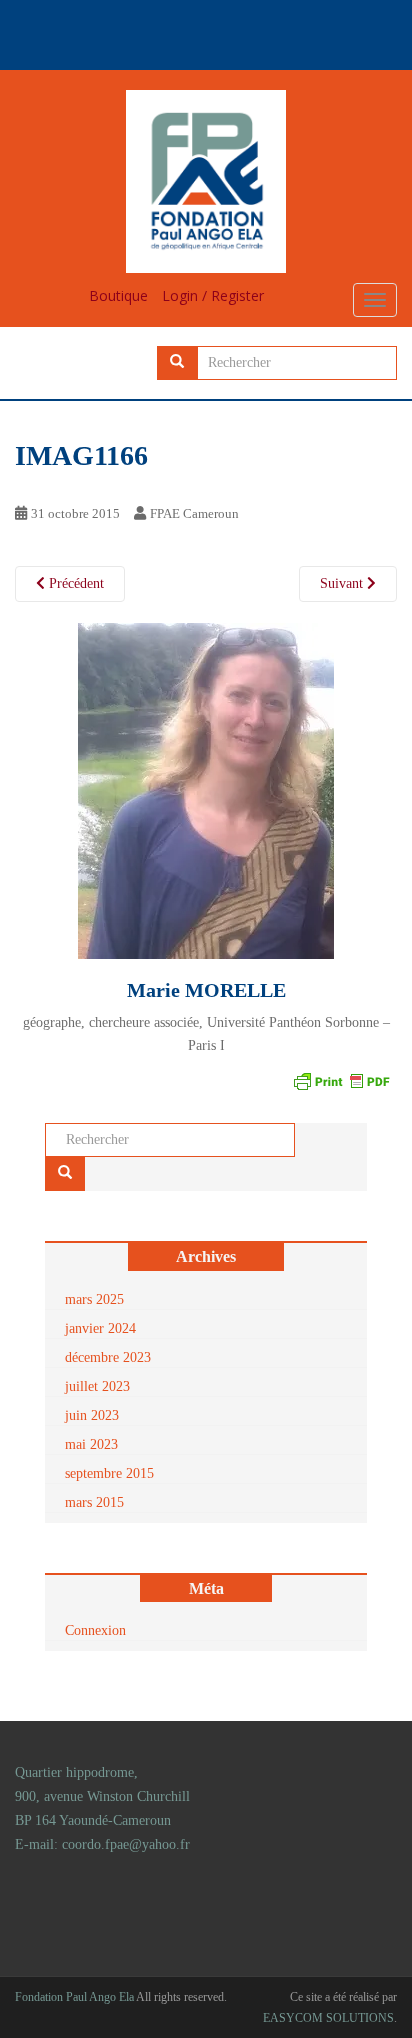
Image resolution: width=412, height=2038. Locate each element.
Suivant (343, 583)
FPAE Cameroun (194, 513)
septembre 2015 (109, 1473)
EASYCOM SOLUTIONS (328, 2018)
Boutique (118, 295)
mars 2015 (94, 1502)
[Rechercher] (177, 363)
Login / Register (213, 295)
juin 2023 (92, 1415)
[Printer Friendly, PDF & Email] (341, 1079)
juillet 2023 (97, 1386)
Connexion (95, 1630)
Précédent (74, 583)
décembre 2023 (108, 1357)
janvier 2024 (100, 1328)
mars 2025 (94, 1299)
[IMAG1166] (206, 789)
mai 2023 (91, 1444)
